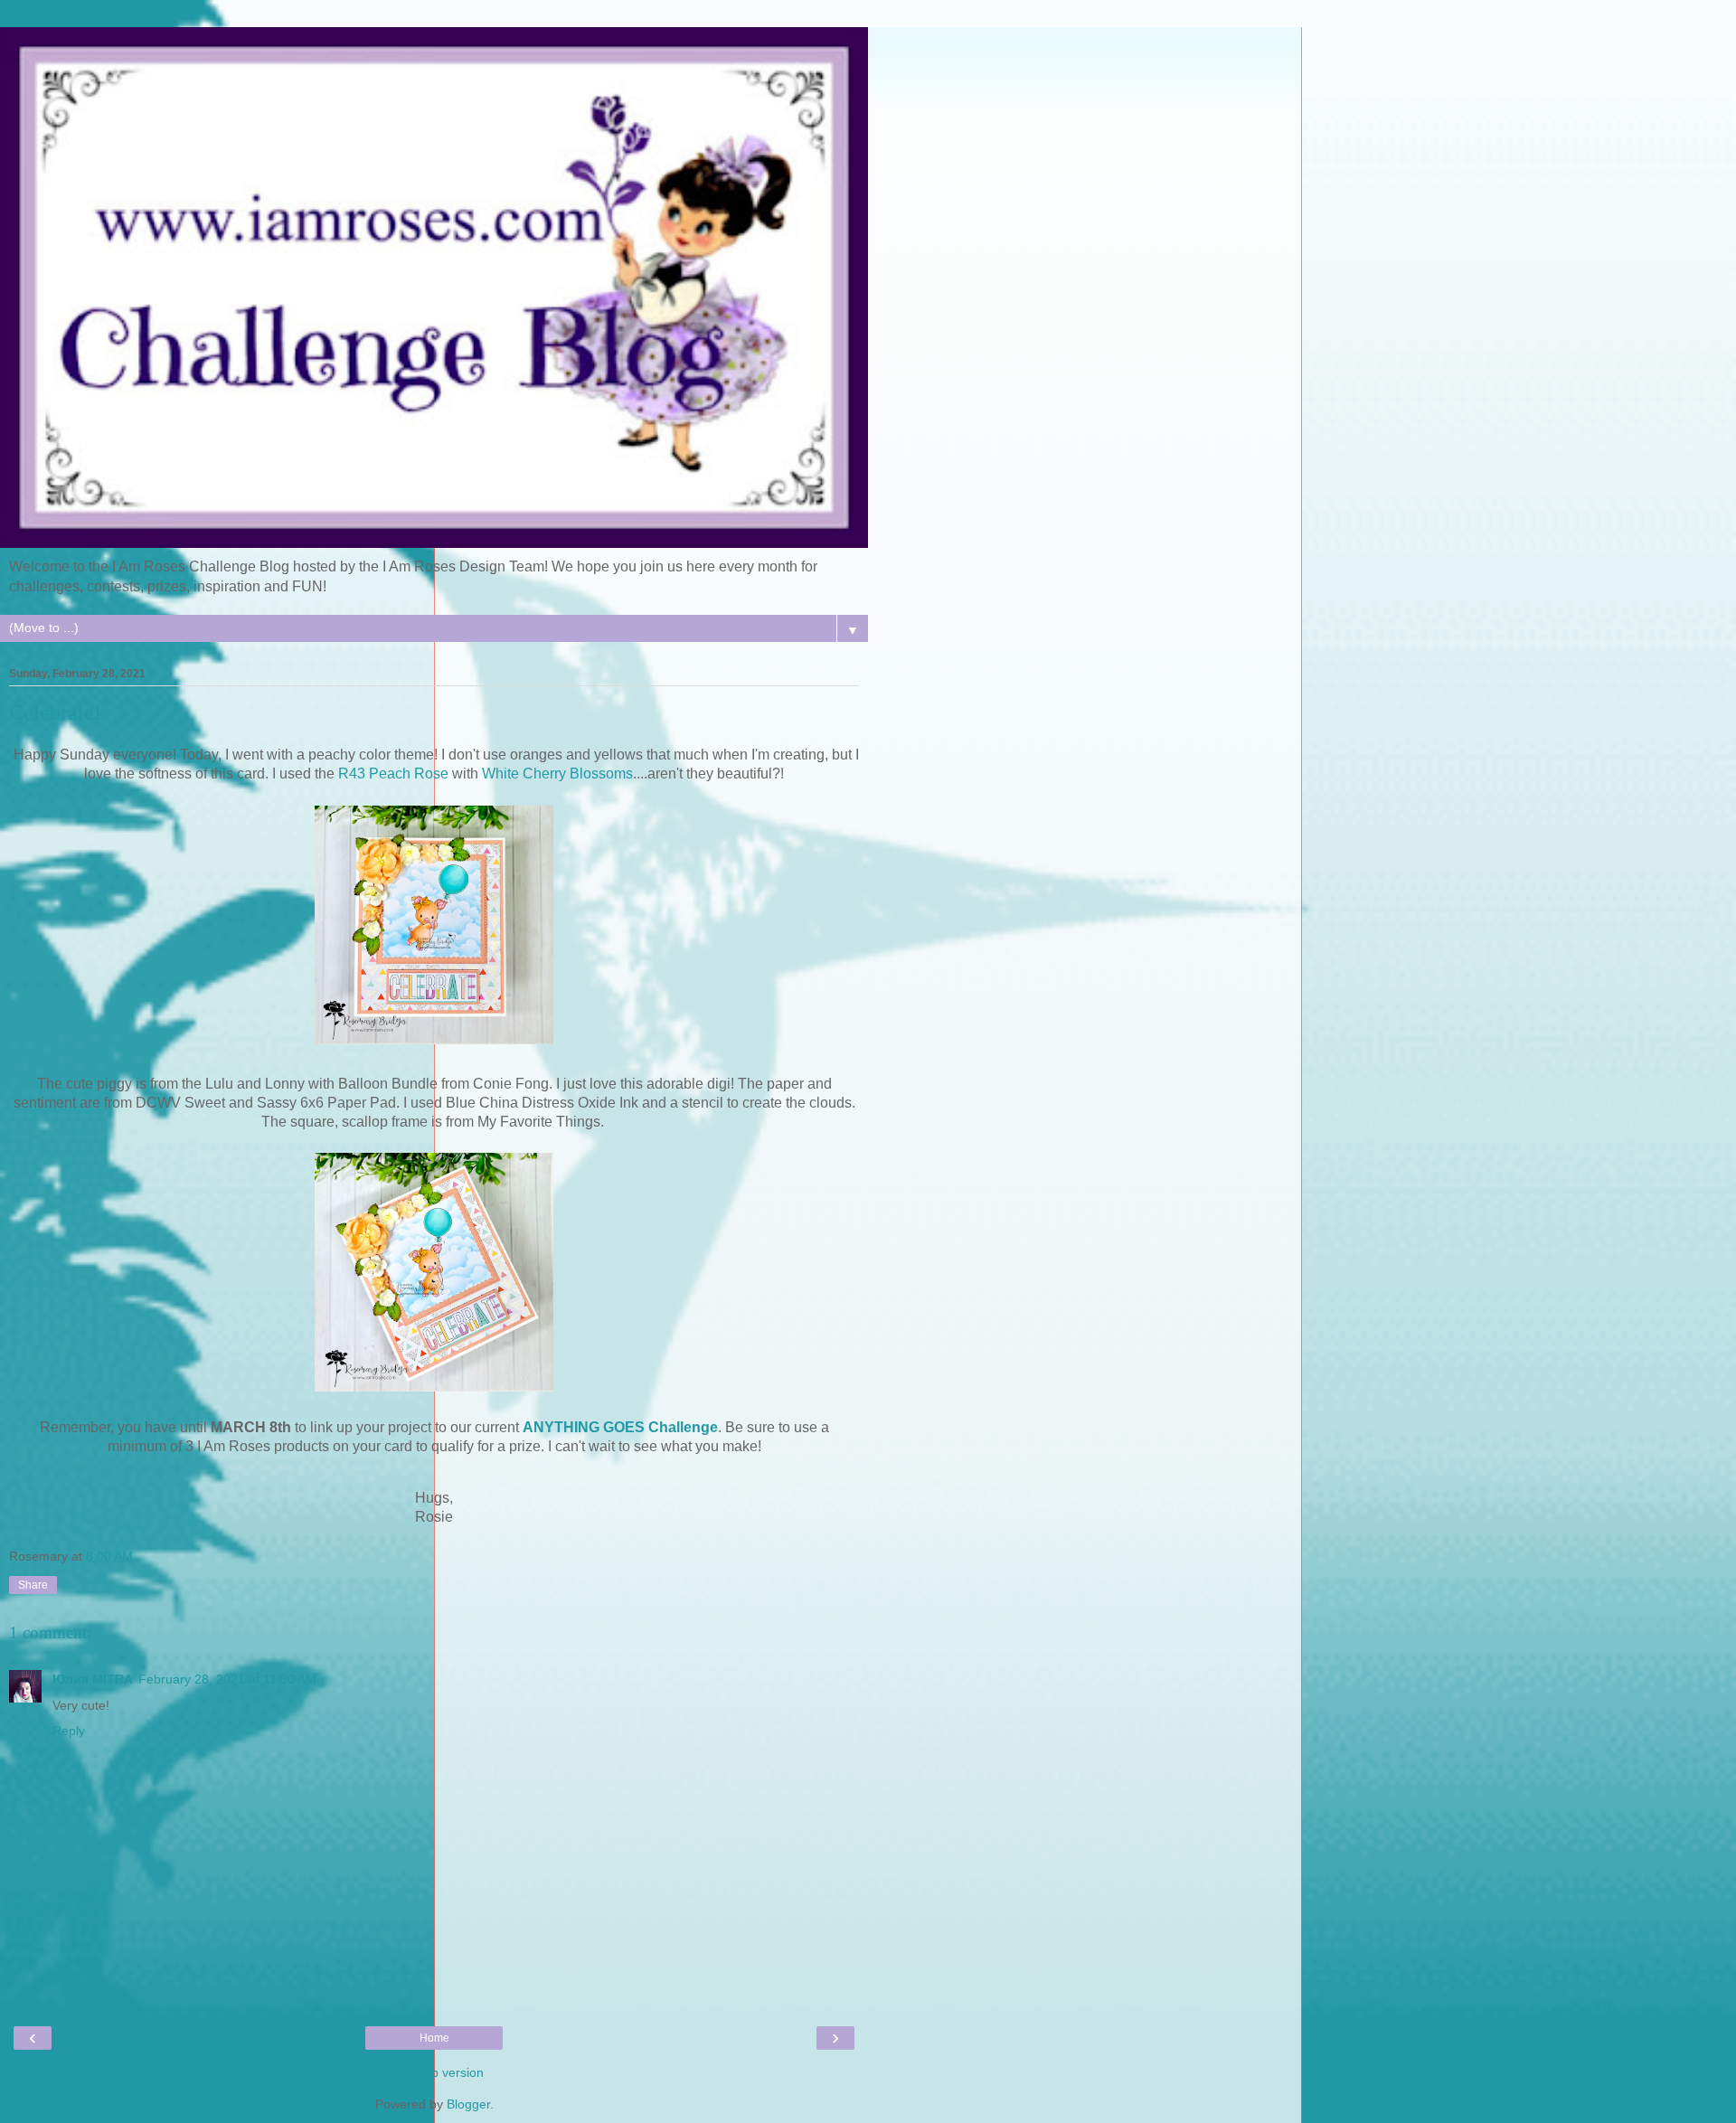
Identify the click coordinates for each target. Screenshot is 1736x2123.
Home (434, 2038)
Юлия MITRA (93, 1679)
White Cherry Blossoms (557, 774)
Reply (69, 1731)
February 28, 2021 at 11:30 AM (227, 1679)
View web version (434, 2072)
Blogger (468, 2104)
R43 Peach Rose (393, 774)
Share (33, 1585)
